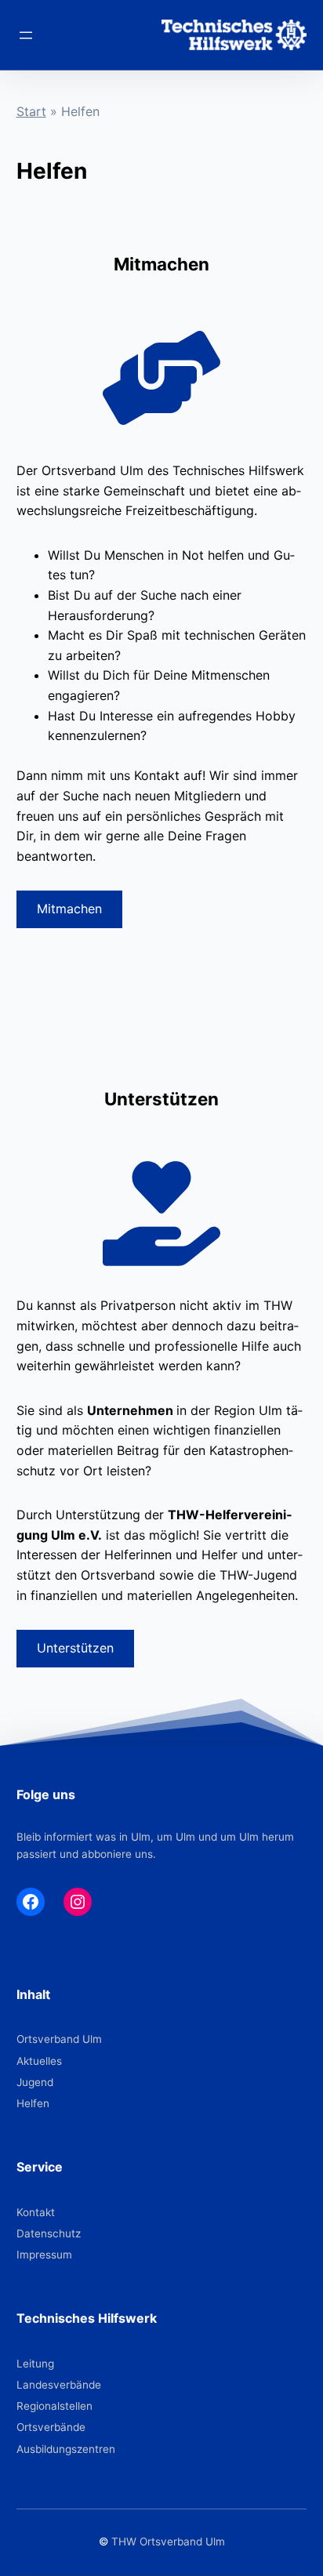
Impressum (44, 2255)
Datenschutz (49, 2233)
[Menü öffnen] (26, 35)
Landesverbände (59, 2385)
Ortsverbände (51, 2427)
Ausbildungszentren (66, 2449)
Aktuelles (39, 2061)
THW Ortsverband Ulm (168, 2542)
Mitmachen (69, 909)
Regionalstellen (54, 2406)
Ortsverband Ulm (59, 2039)
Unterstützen (75, 1648)
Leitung (35, 2364)
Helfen (33, 2103)
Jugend (35, 2082)
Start (31, 111)
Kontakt (36, 2212)
